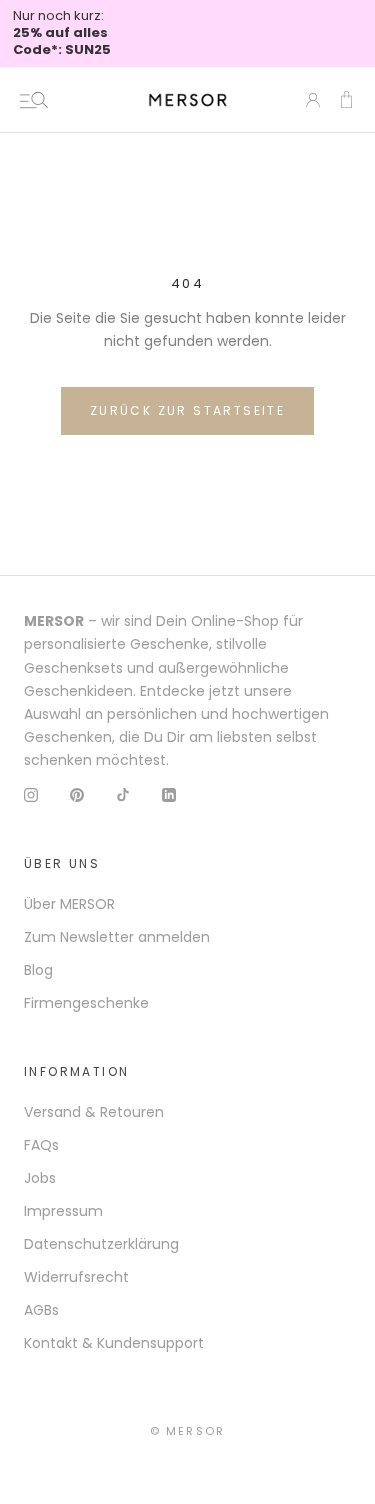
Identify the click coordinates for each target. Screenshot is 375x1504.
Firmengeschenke (86, 1003)
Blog (38, 970)
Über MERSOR (69, 904)
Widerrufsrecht (76, 1277)
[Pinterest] (77, 794)
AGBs (41, 1310)
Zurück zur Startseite (187, 410)
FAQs (41, 1145)
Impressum (63, 1211)
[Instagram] (31, 794)
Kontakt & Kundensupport (114, 1343)
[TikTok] (123, 794)
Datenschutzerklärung (101, 1244)
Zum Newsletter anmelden (117, 937)
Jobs (40, 1178)
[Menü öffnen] (34, 100)
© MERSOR (188, 1431)
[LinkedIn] (169, 794)
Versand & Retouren (94, 1112)
